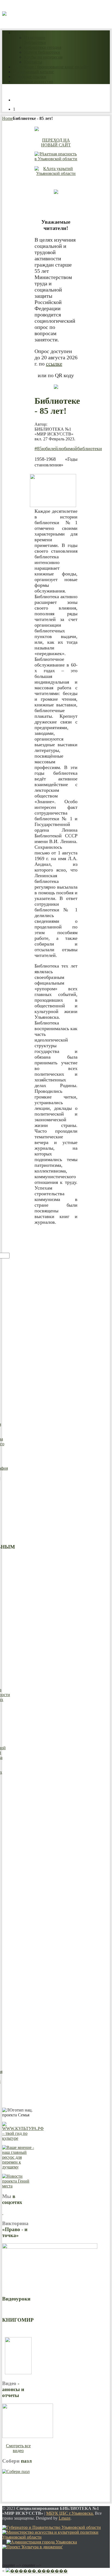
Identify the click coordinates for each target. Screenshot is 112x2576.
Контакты (33, 62)
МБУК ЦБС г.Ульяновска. (70, 2513)
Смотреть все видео (18, 2448)
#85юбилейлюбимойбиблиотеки (68, 448)
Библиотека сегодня (43, 47)
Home (7, 118)
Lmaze (65, 2518)
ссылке (54, 364)
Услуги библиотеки (42, 52)
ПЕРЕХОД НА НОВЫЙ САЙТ (56, 142)
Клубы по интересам (43, 57)
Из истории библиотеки (35, 40)
